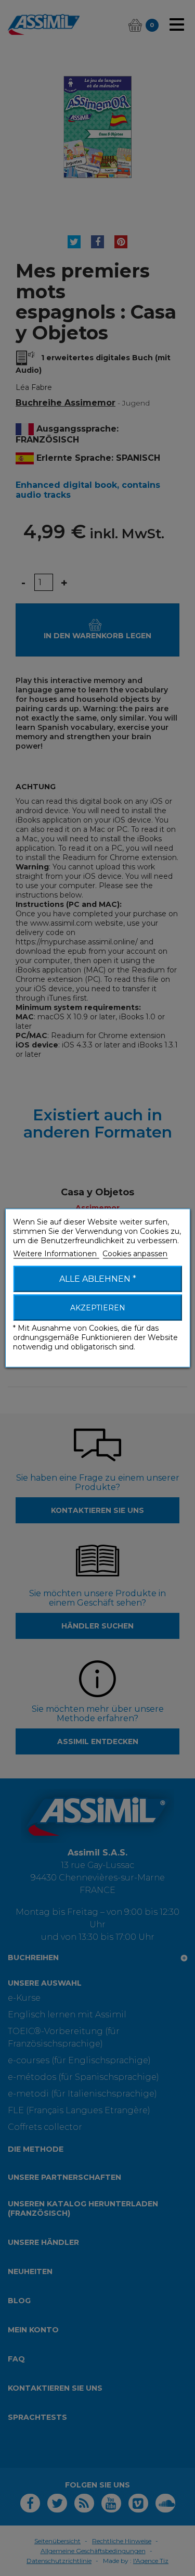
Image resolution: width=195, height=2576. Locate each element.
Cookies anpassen (135, 1254)
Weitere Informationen (56, 1254)
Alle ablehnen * (98, 1279)
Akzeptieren (98, 1308)
